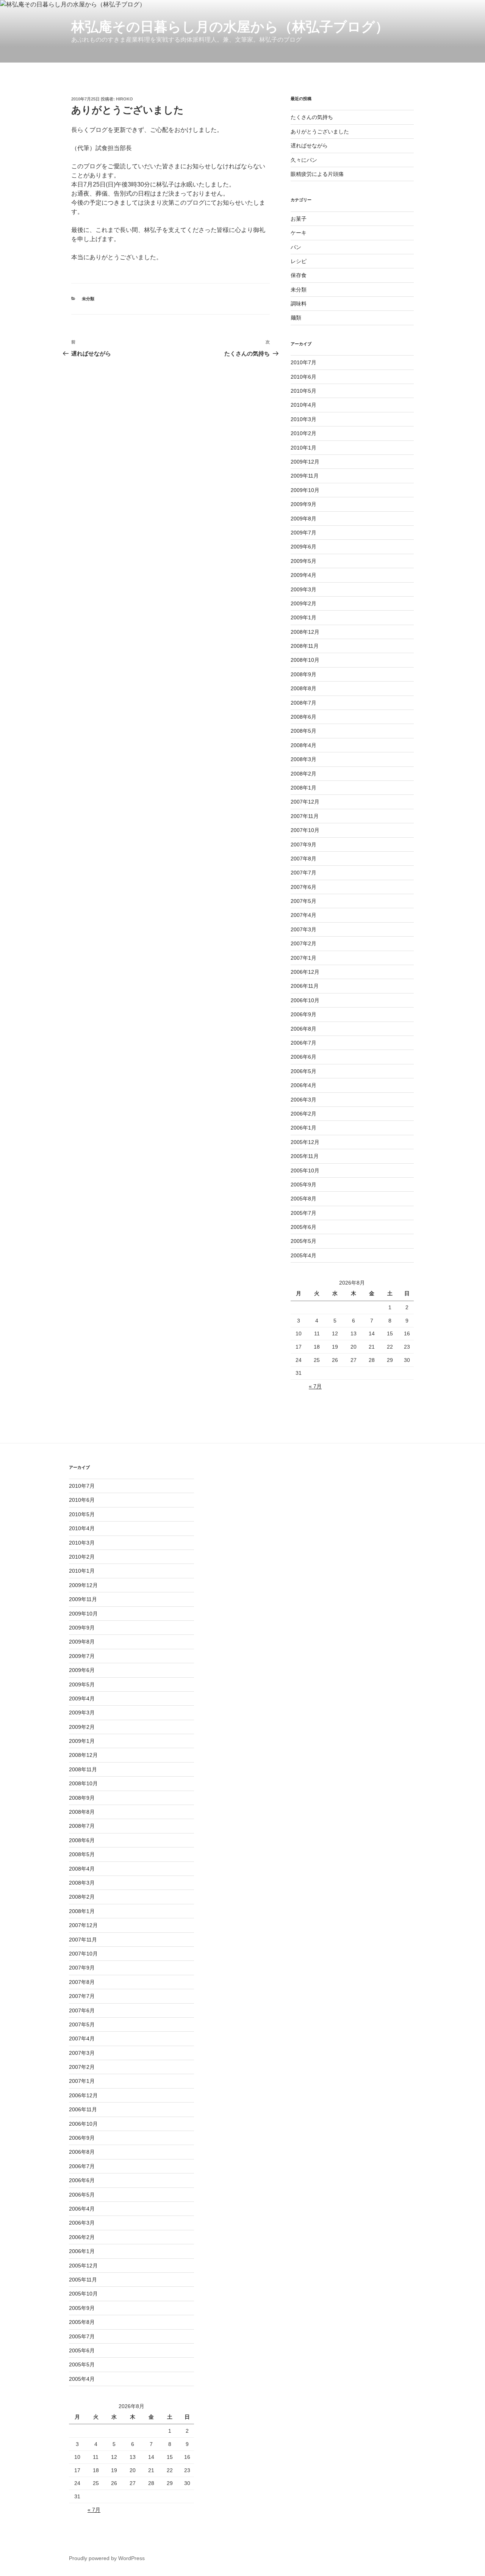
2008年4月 (304, 745)
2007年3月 (304, 929)
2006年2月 (304, 1114)
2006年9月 (304, 1014)
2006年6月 (304, 1057)
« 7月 (315, 1386)
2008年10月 (305, 660)
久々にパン (304, 160)
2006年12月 (305, 972)
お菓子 (299, 219)
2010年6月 (304, 377)
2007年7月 (304, 873)
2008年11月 (305, 646)
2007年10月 (305, 830)
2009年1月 (304, 617)
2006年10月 (305, 1000)
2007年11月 (305, 816)
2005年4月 (304, 1255)
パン (296, 247)
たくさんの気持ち (312, 117)
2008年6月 (304, 717)
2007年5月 (304, 901)
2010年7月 (304, 362)
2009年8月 (304, 519)
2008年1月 (304, 788)
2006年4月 (304, 1085)
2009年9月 (304, 504)
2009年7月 (304, 533)
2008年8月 (304, 688)
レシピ (299, 261)
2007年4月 (304, 915)
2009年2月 (304, 603)
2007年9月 (304, 845)
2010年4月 (304, 405)
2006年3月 (304, 1100)
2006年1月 (304, 1128)
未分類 (88, 299)
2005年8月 (304, 1199)
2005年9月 (304, 1185)
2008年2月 (304, 774)
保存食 (299, 275)
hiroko (124, 99)
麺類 (296, 318)
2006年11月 (305, 986)
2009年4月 (304, 575)
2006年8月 (304, 1029)
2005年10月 (305, 1170)
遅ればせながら (309, 146)
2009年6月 (304, 547)
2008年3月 (304, 759)
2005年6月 (304, 1227)
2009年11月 (305, 476)
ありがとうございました (320, 132)
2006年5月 (304, 1071)
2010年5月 (304, 391)
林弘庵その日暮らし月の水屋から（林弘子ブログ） (230, 27)
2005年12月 (305, 1142)
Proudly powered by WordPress (107, 2558)
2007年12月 (305, 802)
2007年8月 (304, 859)
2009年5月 (304, 561)
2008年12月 (305, 632)
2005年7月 (304, 1213)
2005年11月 (305, 1156)
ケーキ (299, 233)
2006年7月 (304, 1043)
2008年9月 (304, 674)
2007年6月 (304, 887)
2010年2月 (304, 433)
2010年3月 (304, 419)
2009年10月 (305, 490)
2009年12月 (305, 462)
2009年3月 (304, 589)
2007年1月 (304, 958)
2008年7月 (304, 703)
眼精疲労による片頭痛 (317, 174)
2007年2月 (304, 943)
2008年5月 (304, 731)
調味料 (299, 304)
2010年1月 (304, 448)
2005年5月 (304, 1241)
